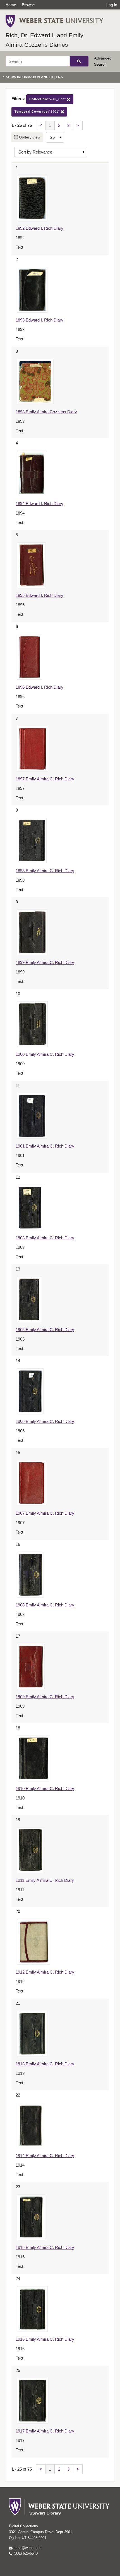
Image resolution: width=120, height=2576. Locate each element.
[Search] (79, 61)
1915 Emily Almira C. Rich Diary (45, 2247)
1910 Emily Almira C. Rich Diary (45, 1788)
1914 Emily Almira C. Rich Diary (45, 2156)
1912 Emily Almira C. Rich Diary (45, 1972)
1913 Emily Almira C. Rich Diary (45, 2064)
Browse (28, 5)
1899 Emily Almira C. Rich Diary (45, 962)
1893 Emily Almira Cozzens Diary (46, 412)
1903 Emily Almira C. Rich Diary (45, 1238)
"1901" (38, 112)
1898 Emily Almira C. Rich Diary (45, 871)
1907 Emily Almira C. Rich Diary (45, 1513)
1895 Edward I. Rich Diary (39, 595)
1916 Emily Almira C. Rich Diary (45, 2339)
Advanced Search (103, 61)
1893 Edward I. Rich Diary (39, 320)
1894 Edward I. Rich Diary (39, 504)
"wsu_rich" (48, 99)
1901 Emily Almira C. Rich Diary (45, 1146)
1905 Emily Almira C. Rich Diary (45, 1330)
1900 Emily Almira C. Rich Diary (45, 1054)
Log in (112, 5)
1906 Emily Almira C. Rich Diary (45, 1421)
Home (11, 5)
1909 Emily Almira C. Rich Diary (45, 1697)
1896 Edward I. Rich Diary (39, 687)
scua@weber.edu (27, 2548)
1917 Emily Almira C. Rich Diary (45, 2431)
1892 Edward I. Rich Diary (39, 228)
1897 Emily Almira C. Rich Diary (45, 779)
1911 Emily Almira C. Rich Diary (45, 1880)
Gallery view (29, 137)
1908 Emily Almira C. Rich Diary (45, 1605)
